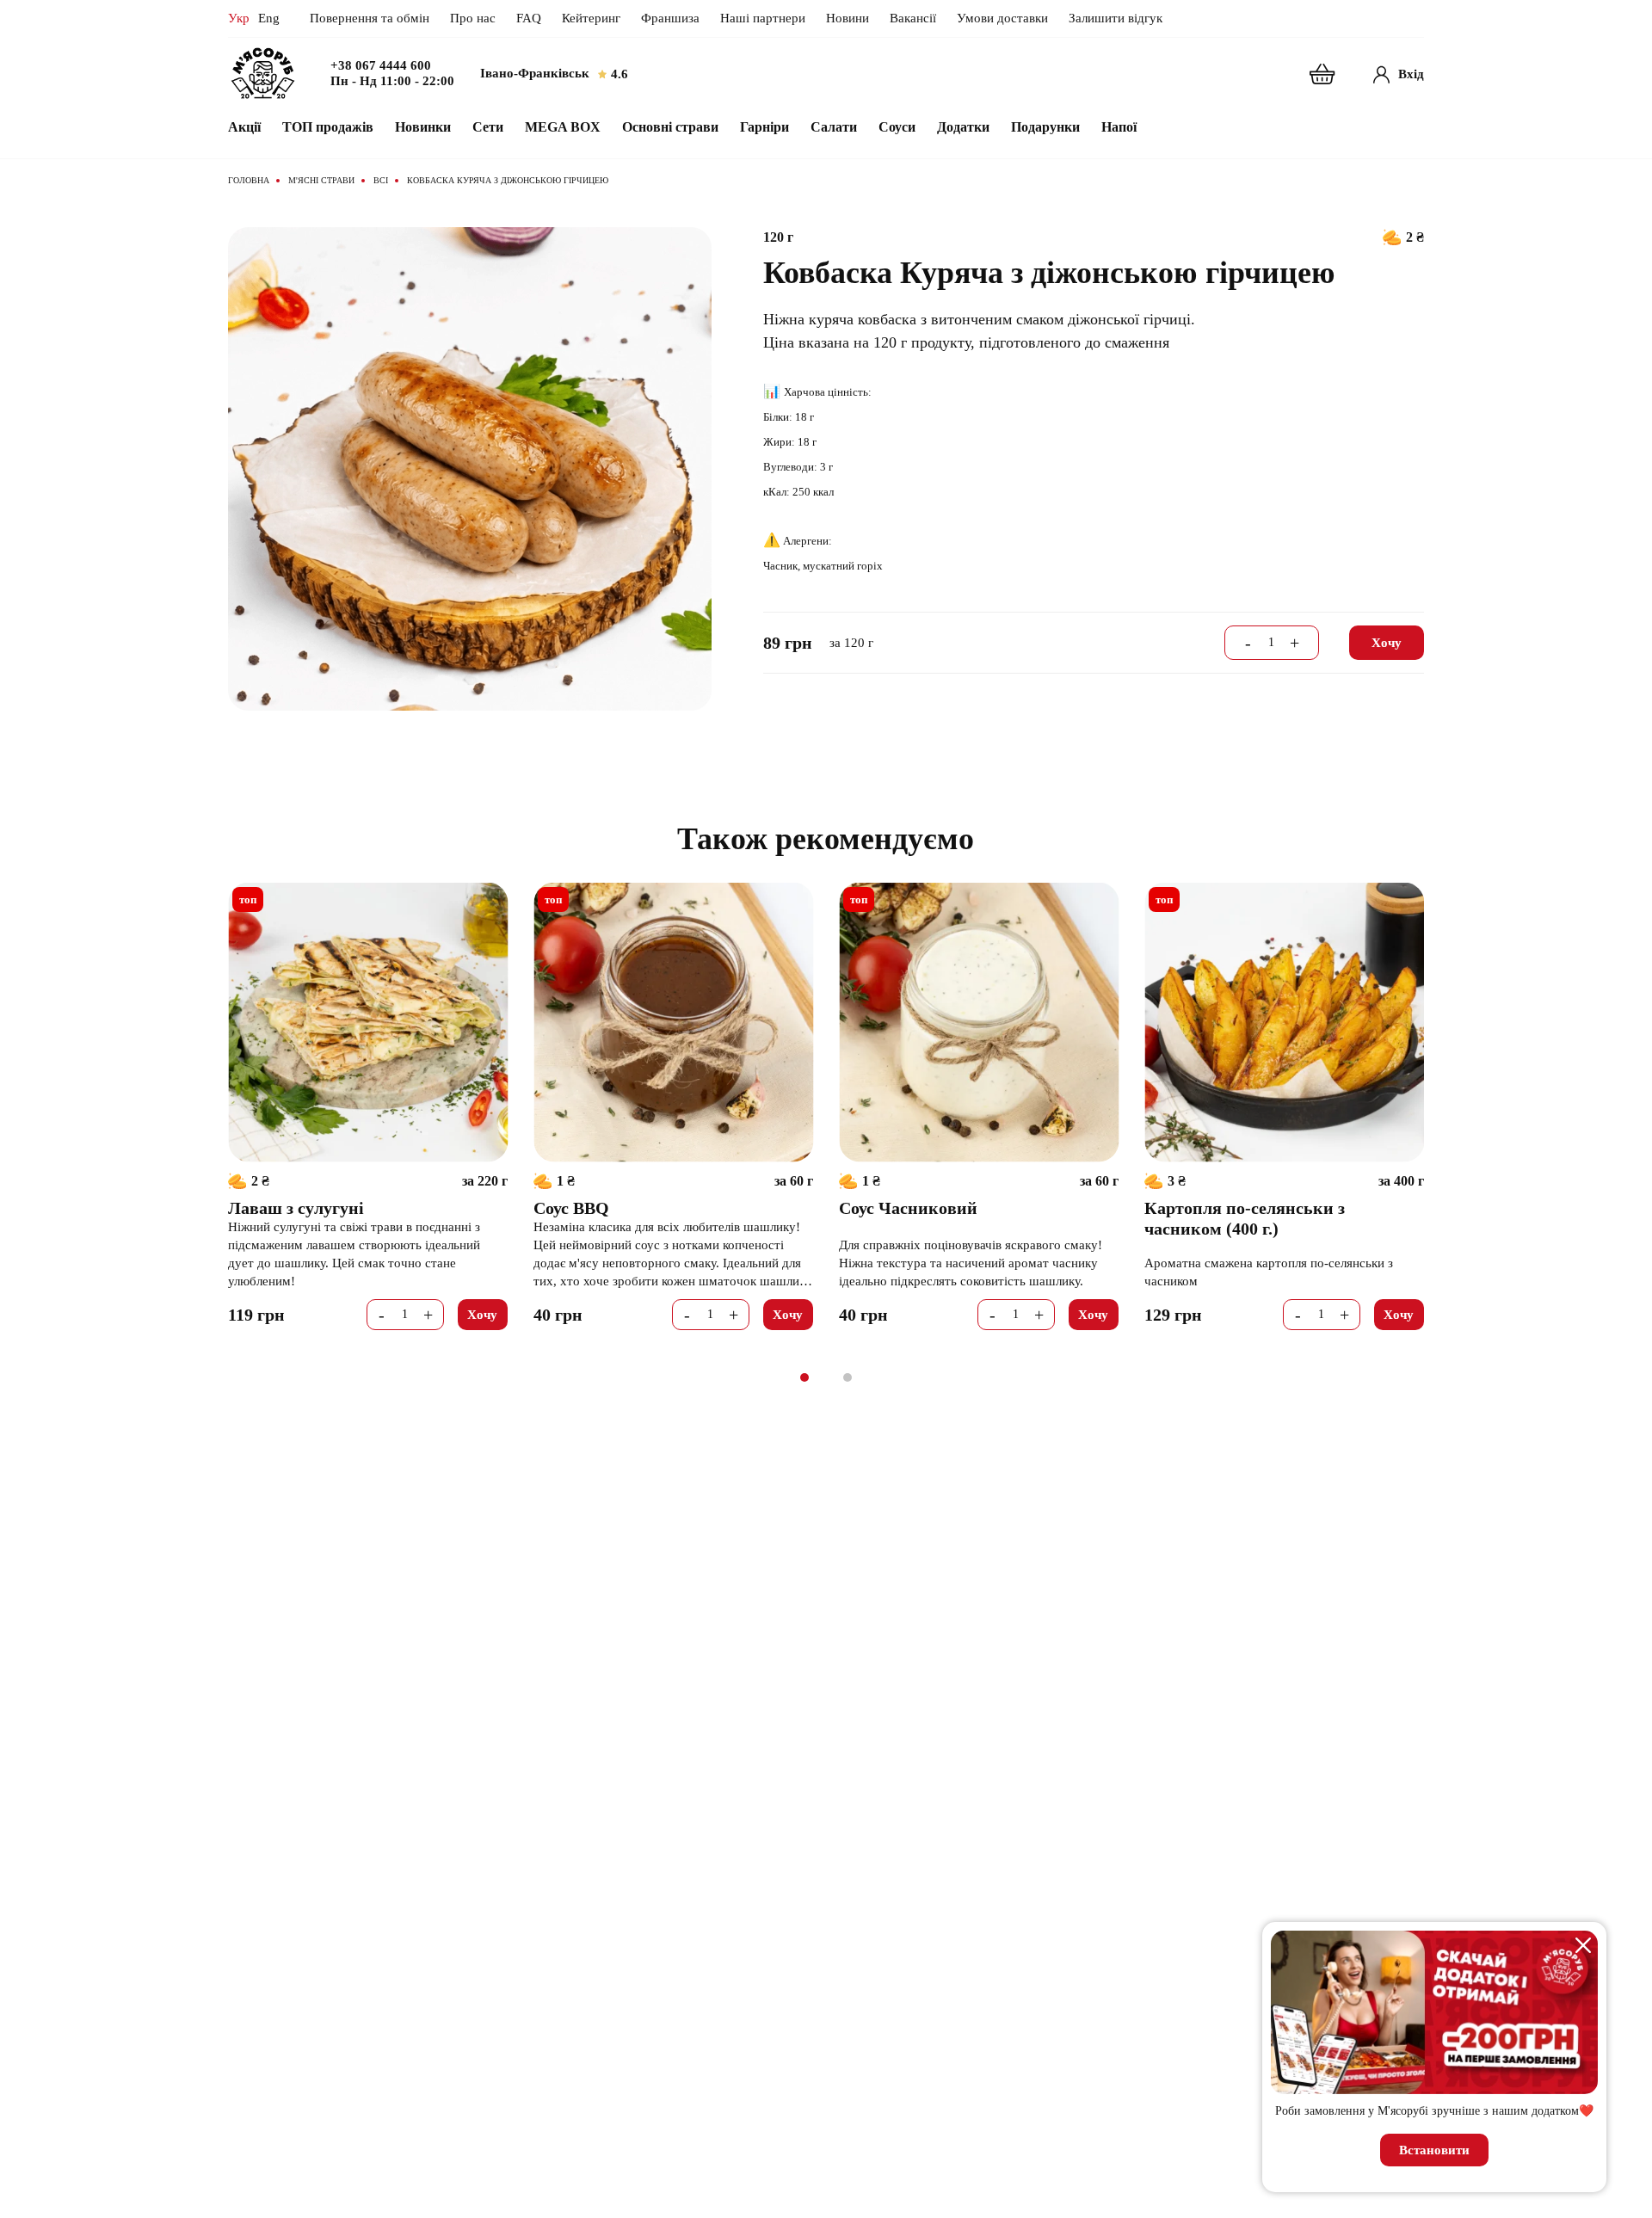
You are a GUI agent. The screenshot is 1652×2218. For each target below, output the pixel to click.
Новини (848, 18)
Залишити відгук (1116, 18)
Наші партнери (763, 18)
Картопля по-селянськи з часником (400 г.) (1245, 1218)
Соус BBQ (571, 1208)
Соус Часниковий (908, 1208)
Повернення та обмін (370, 18)
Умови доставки (1002, 18)
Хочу (1387, 643)
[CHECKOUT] (1322, 74)
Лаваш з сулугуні (296, 1208)
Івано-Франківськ (535, 73)
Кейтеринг (591, 18)
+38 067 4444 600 (381, 66)
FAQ (529, 18)
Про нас (473, 18)
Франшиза (670, 18)
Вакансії (913, 18)
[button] (804, 1377)
